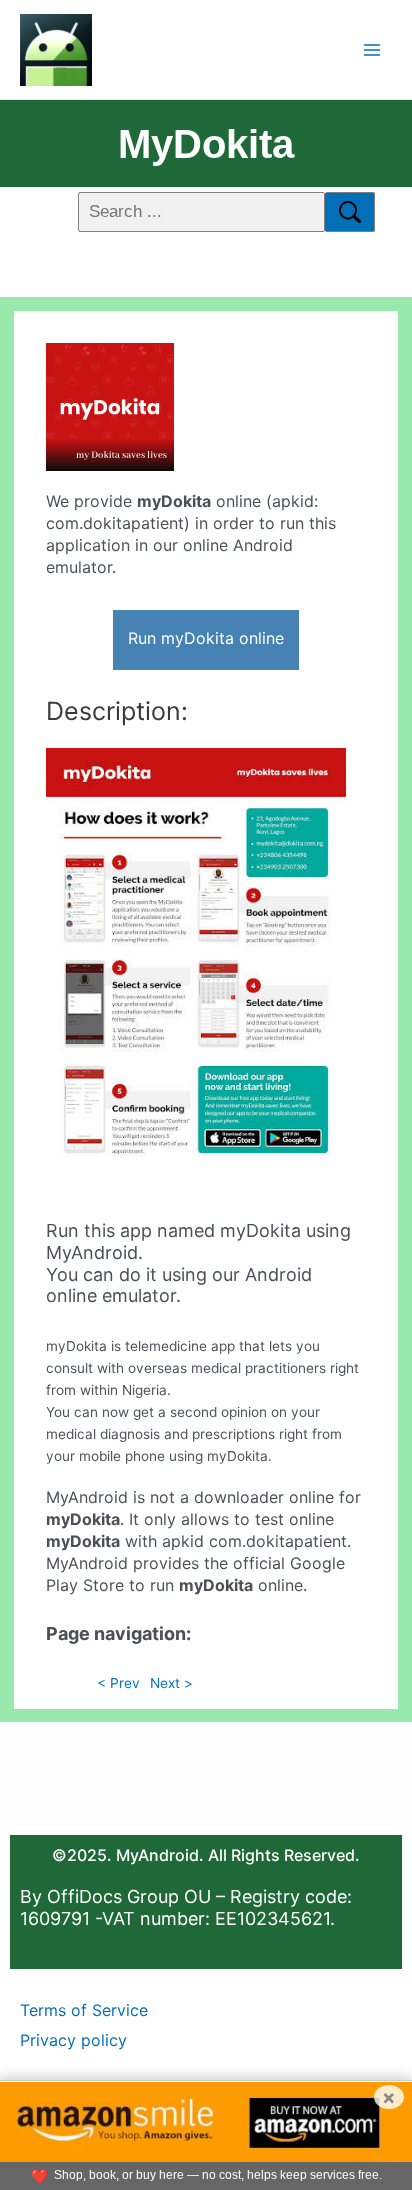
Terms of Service (84, 2010)
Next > (171, 1683)
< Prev (118, 1683)
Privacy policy (73, 2040)
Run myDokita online (206, 638)
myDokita (206, 144)
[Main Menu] (372, 49)
